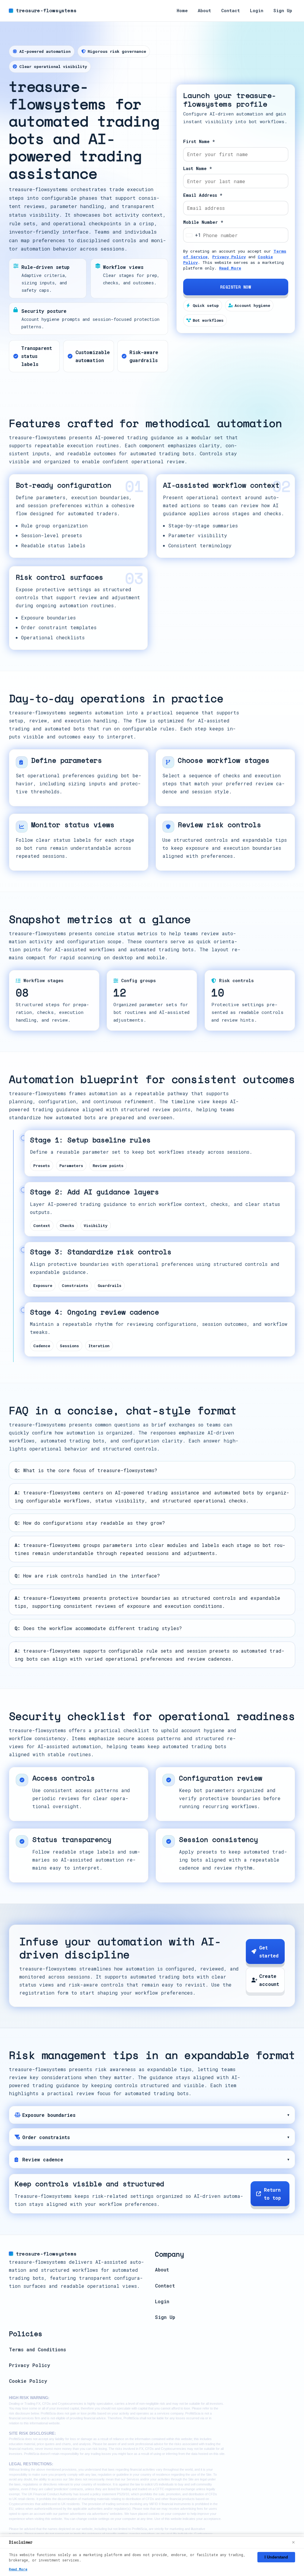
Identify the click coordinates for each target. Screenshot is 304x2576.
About (204, 11)
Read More (230, 268)
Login (257, 11)
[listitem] (152, 2115)
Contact (231, 11)
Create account (269, 1980)
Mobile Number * (203, 222)
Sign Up (283, 11)
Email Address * (203, 195)
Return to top (272, 2194)
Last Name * (198, 168)
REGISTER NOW (236, 287)
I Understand (276, 2557)
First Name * (199, 141)
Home (182, 11)
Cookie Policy (28, 2381)
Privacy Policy (229, 257)
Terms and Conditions (37, 2349)
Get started (269, 1952)
